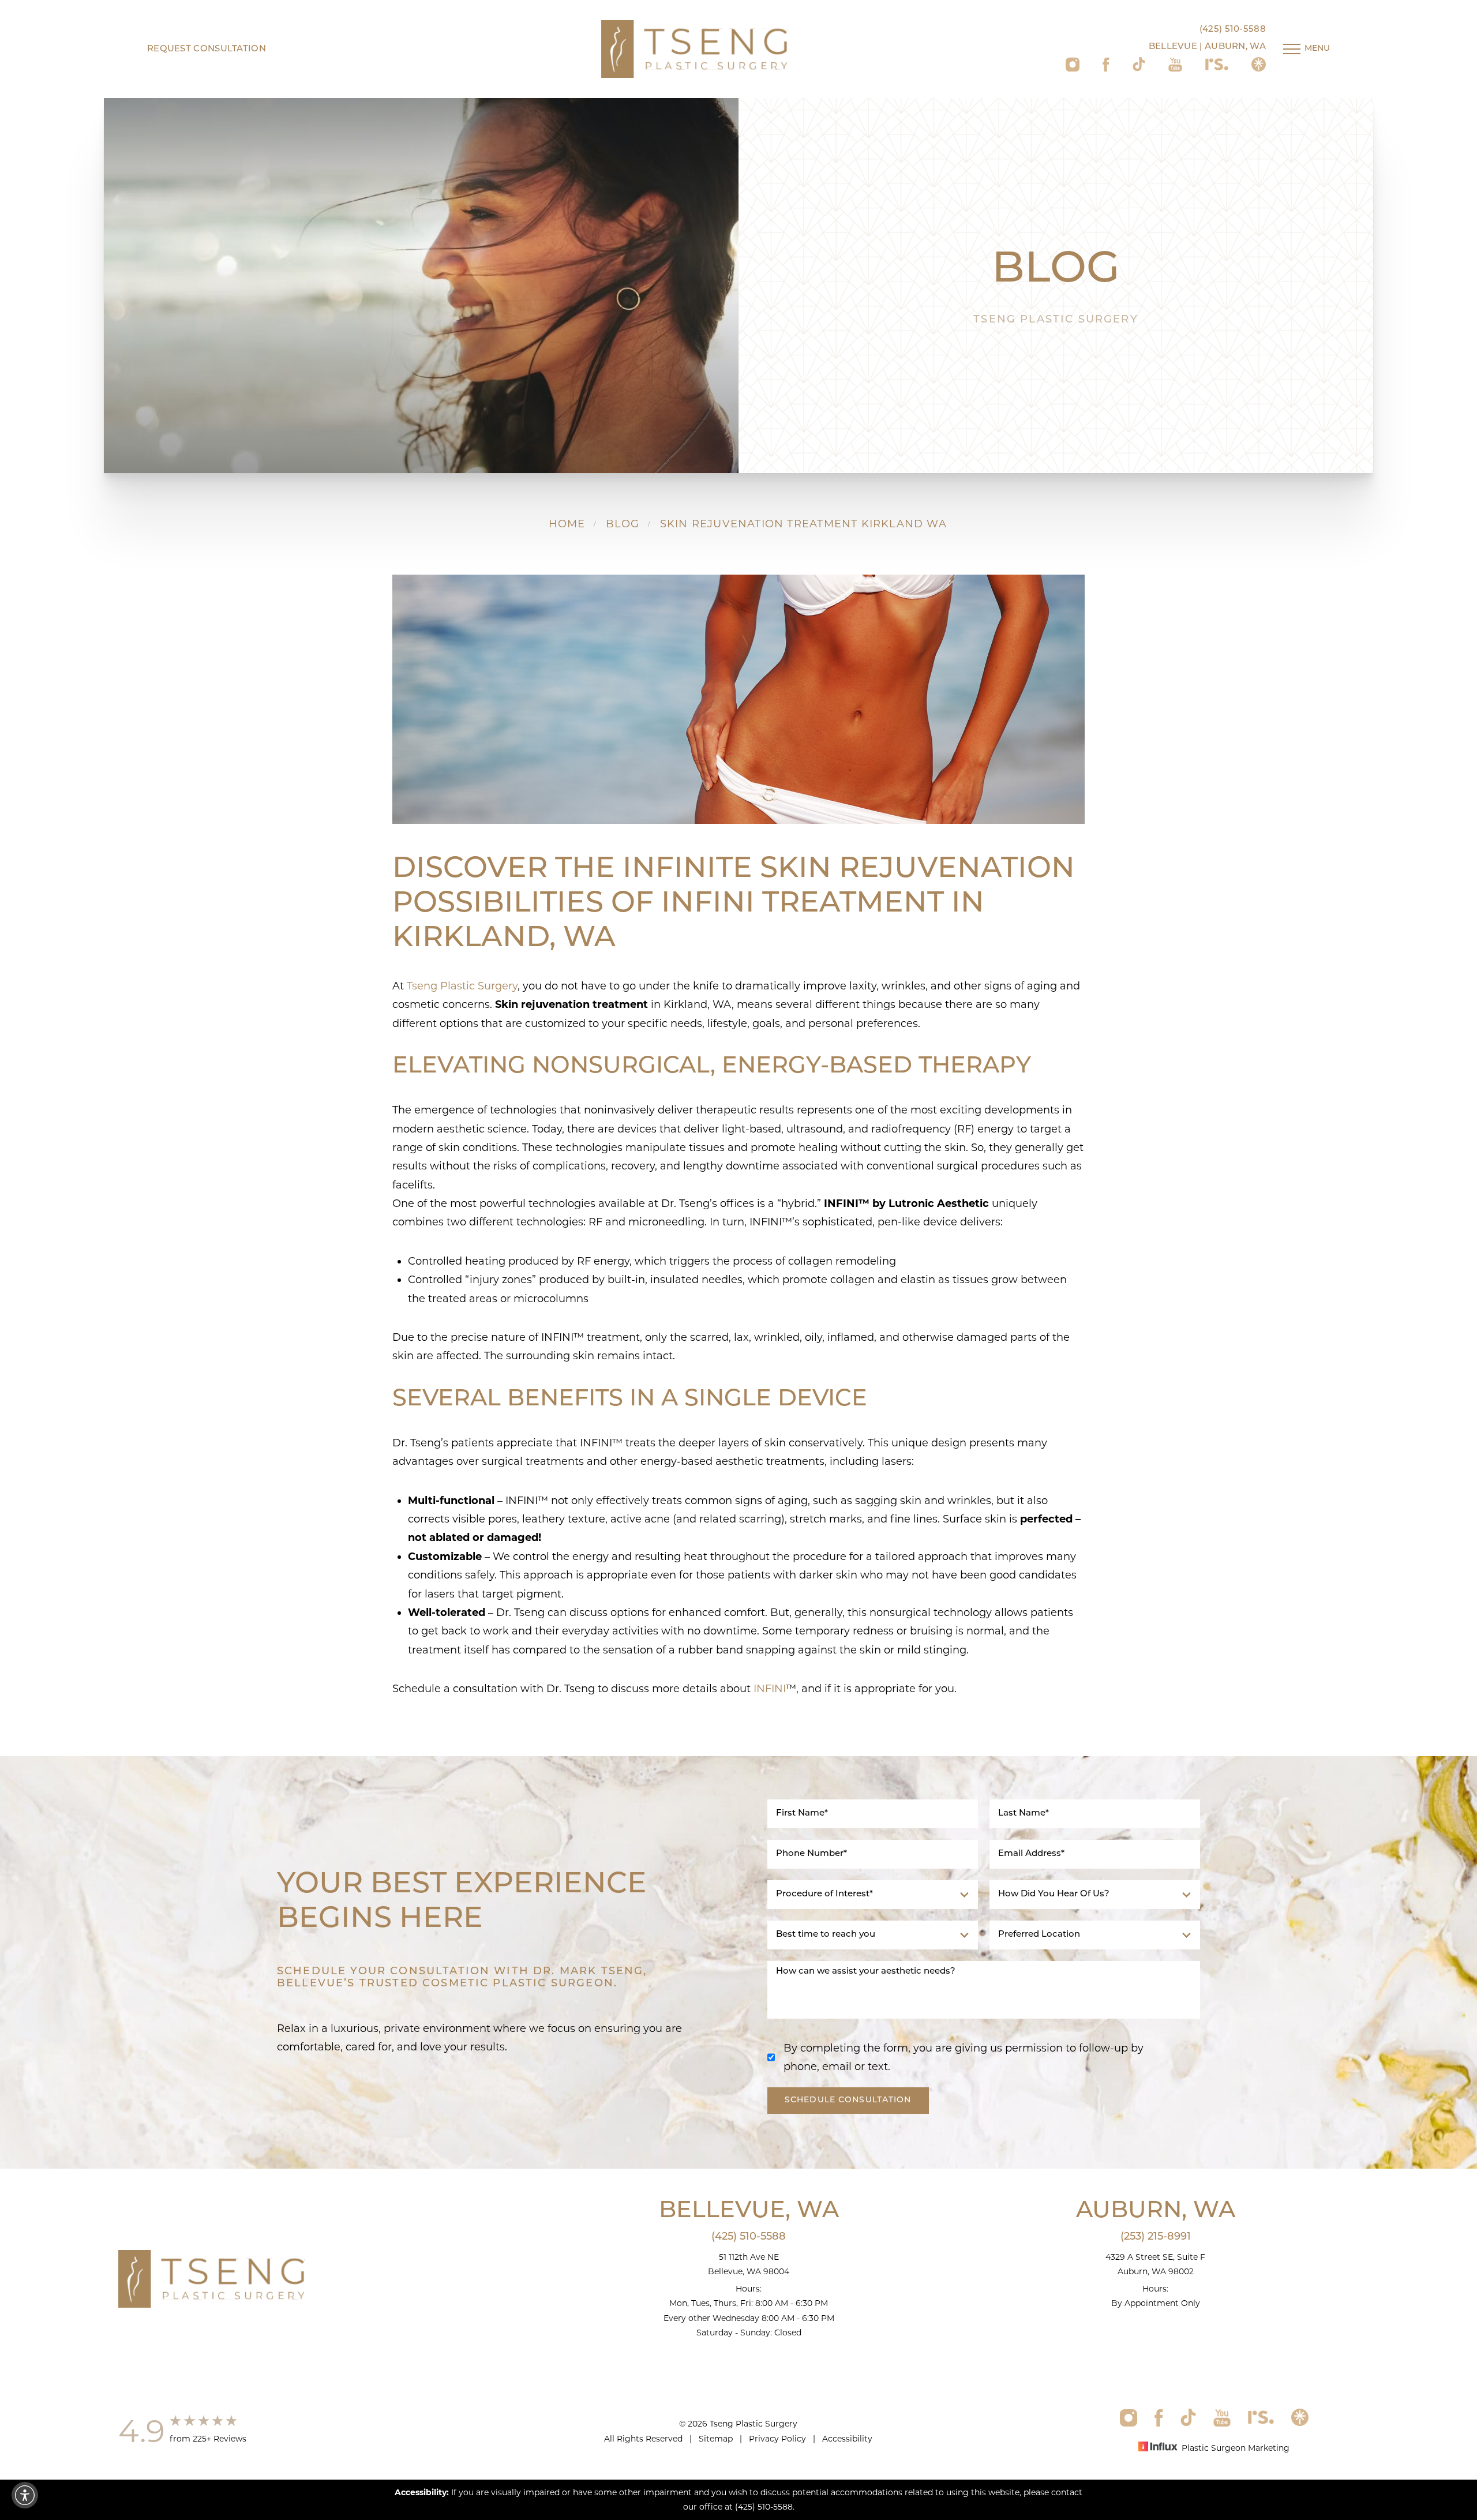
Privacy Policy (777, 2439)
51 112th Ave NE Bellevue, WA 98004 (749, 2264)
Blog (623, 524)
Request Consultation (207, 49)
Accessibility (847, 2439)
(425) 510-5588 (1233, 30)
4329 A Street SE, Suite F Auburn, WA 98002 (1155, 2264)
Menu (1317, 49)
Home (567, 524)
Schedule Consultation (848, 2100)
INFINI (770, 1689)
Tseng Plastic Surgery (462, 986)
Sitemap (716, 2439)
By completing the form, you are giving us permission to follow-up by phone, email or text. (964, 2057)
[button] (25, 2495)
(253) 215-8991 (1156, 2237)
